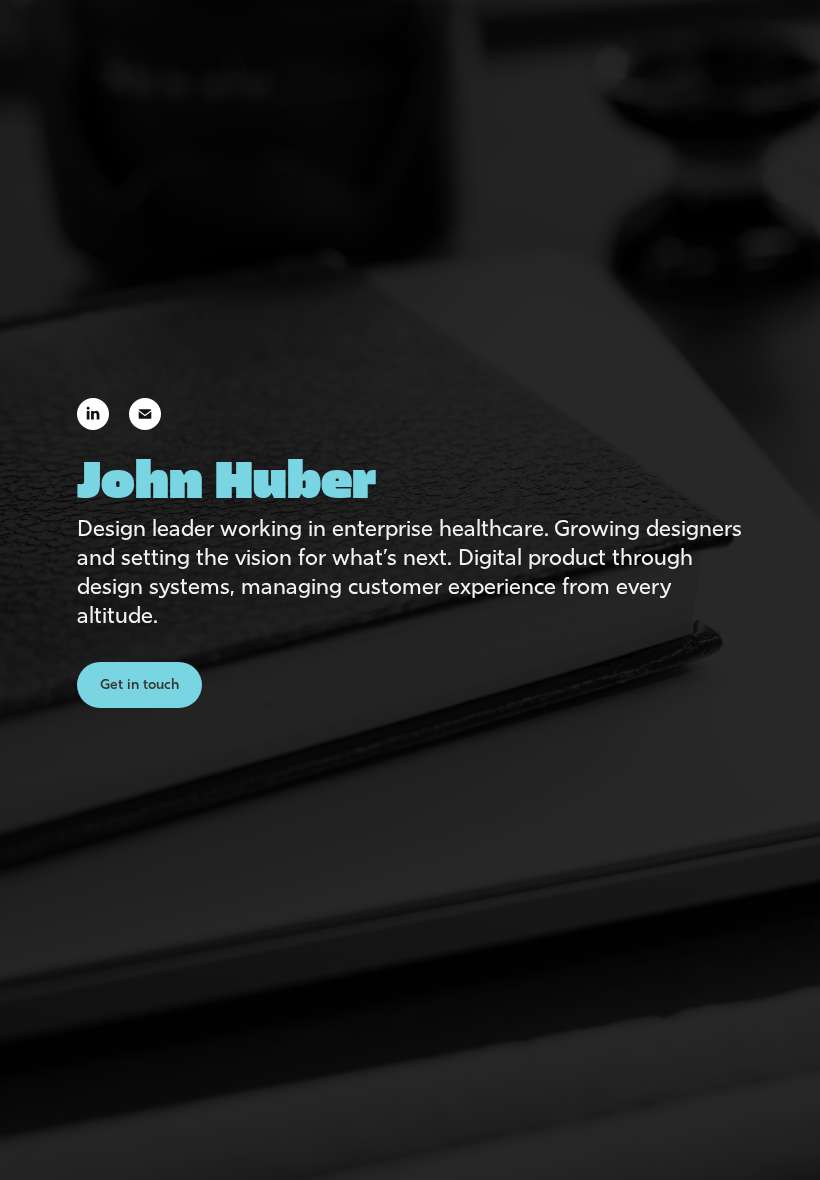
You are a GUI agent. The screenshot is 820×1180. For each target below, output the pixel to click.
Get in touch (139, 684)
